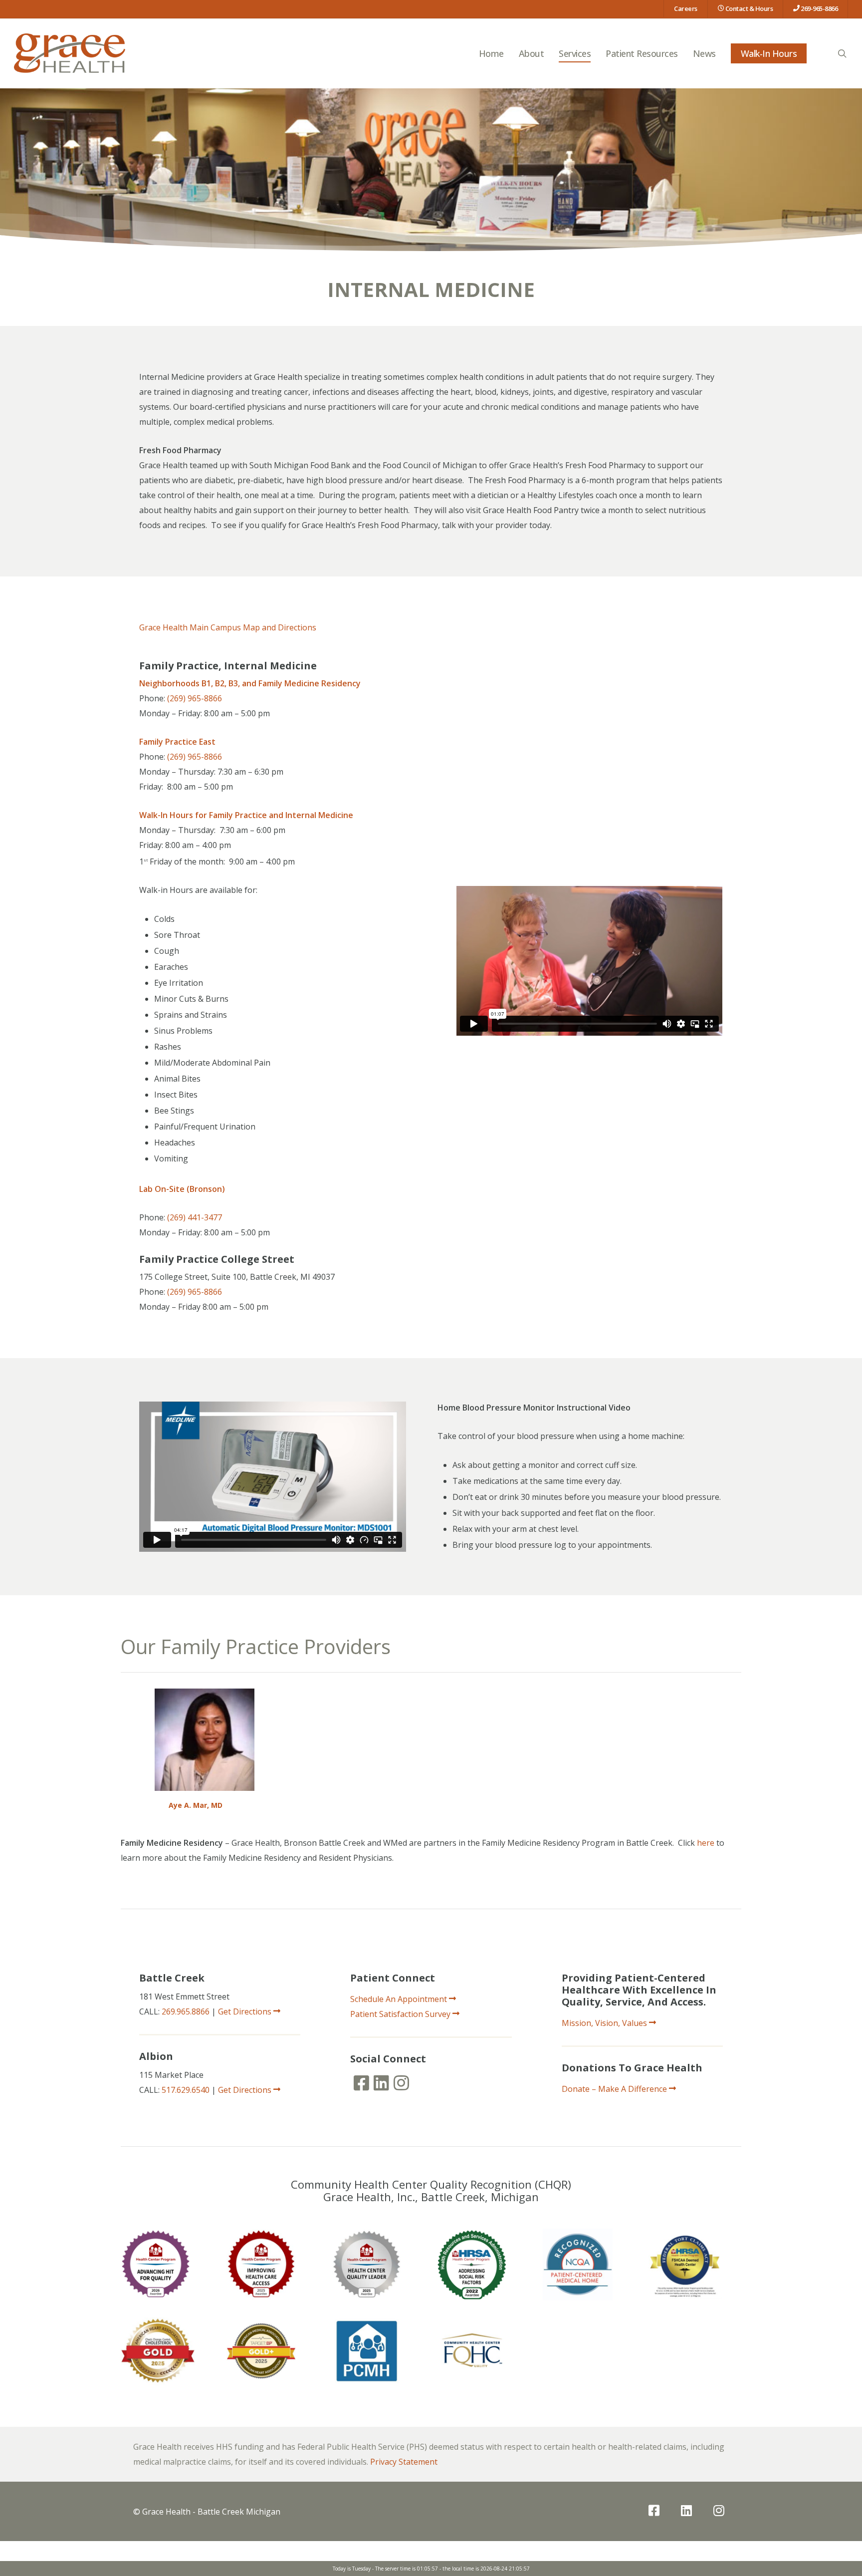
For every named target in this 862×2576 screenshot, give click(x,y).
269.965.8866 (186, 2011)
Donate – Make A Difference (615, 2089)
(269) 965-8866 (195, 698)
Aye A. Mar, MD (196, 1805)
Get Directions (246, 2011)
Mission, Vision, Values (605, 2023)
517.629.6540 (186, 2090)
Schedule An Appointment (400, 1999)
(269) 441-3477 (195, 1217)
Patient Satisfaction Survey (401, 2014)
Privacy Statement (404, 2462)
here (706, 1843)
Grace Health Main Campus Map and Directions (228, 627)
